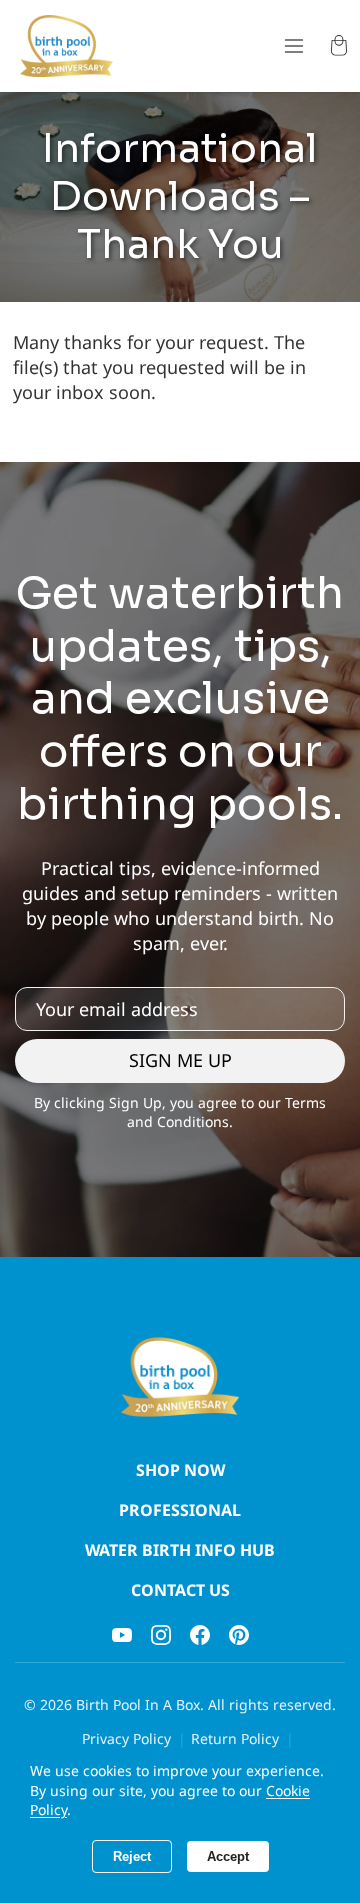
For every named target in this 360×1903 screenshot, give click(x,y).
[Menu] (293, 46)
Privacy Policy (126, 1738)
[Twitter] (239, 1635)
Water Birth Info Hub (180, 1550)
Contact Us (180, 1590)
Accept (228, 1856)
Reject (132, 1856)
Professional (180, 1510)
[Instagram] (161, 1635)
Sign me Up (180, 1060)
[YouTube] (122, 1635)
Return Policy (235, 1738)
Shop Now (180, 1470)
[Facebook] (200, 1635)
